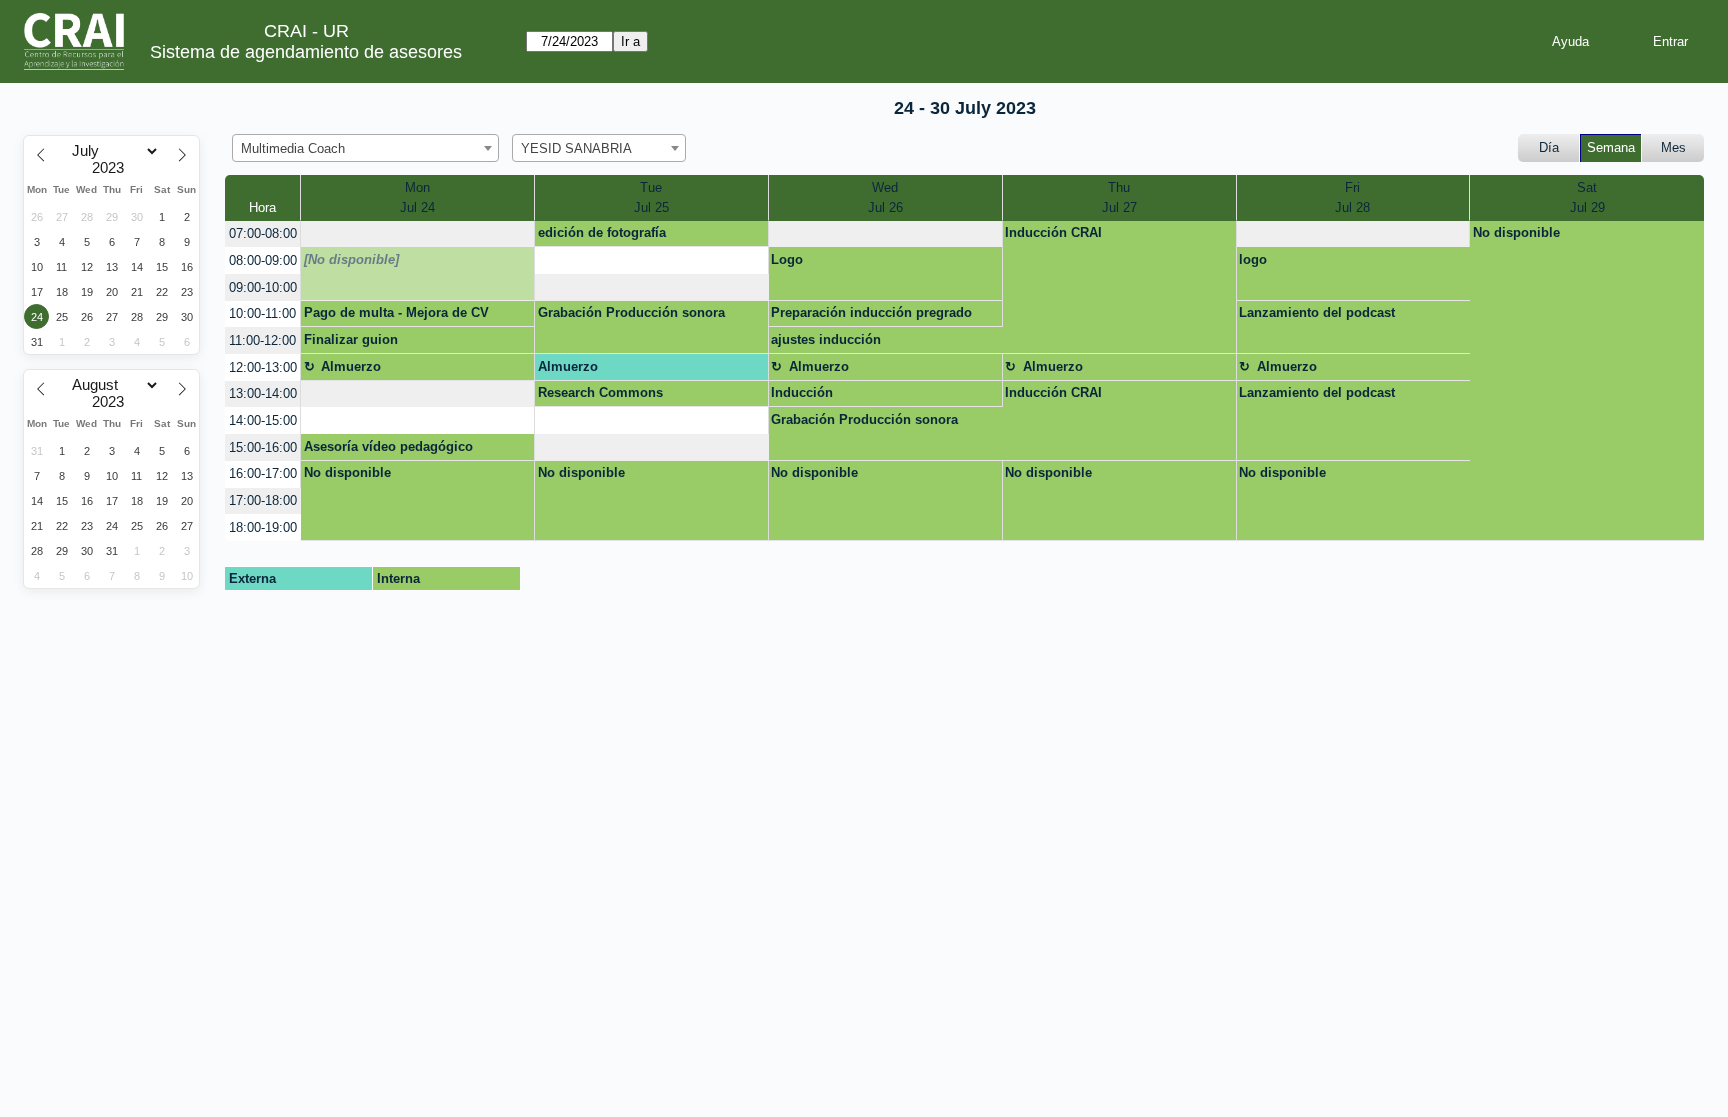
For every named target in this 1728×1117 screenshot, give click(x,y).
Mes (1673, 147)
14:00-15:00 (263, 420)
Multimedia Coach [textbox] (293, 148)
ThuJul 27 (1119, 197)
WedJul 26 (885, 197)
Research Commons (600, 392)
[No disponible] (351, 259)
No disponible (1516, 232)
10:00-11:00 (262, 313)
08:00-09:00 (263, 260)
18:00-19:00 (263, 527)
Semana (1611, 147)
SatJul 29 (1587, 197)
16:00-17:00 (263, 473)
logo (1253, 259)
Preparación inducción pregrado (871, 312)
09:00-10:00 (263, 287)
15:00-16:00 (263, 447)
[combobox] (365, 148)
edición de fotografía (602, 232)
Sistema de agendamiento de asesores (306, 52)
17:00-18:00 (263, 500)
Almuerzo (351, 366)
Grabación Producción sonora (631, 312)
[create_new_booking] (417, 234)
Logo (787, 259)
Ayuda (1570, 41)
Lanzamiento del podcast (1317, 312)
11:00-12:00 (262, 340)
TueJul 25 (651, 197)
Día (1549, 147)
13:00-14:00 (263, 393)
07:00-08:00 (263, 233)
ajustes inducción (826, 339)
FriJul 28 (1352, 197)
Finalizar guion (351, 339)
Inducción (802, 392)
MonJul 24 (417, 197)
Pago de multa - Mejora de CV (396, 312)
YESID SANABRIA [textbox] (576, 148)
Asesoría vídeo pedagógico (388, 446)
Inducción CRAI (1053, 232)
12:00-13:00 (263, 367)
